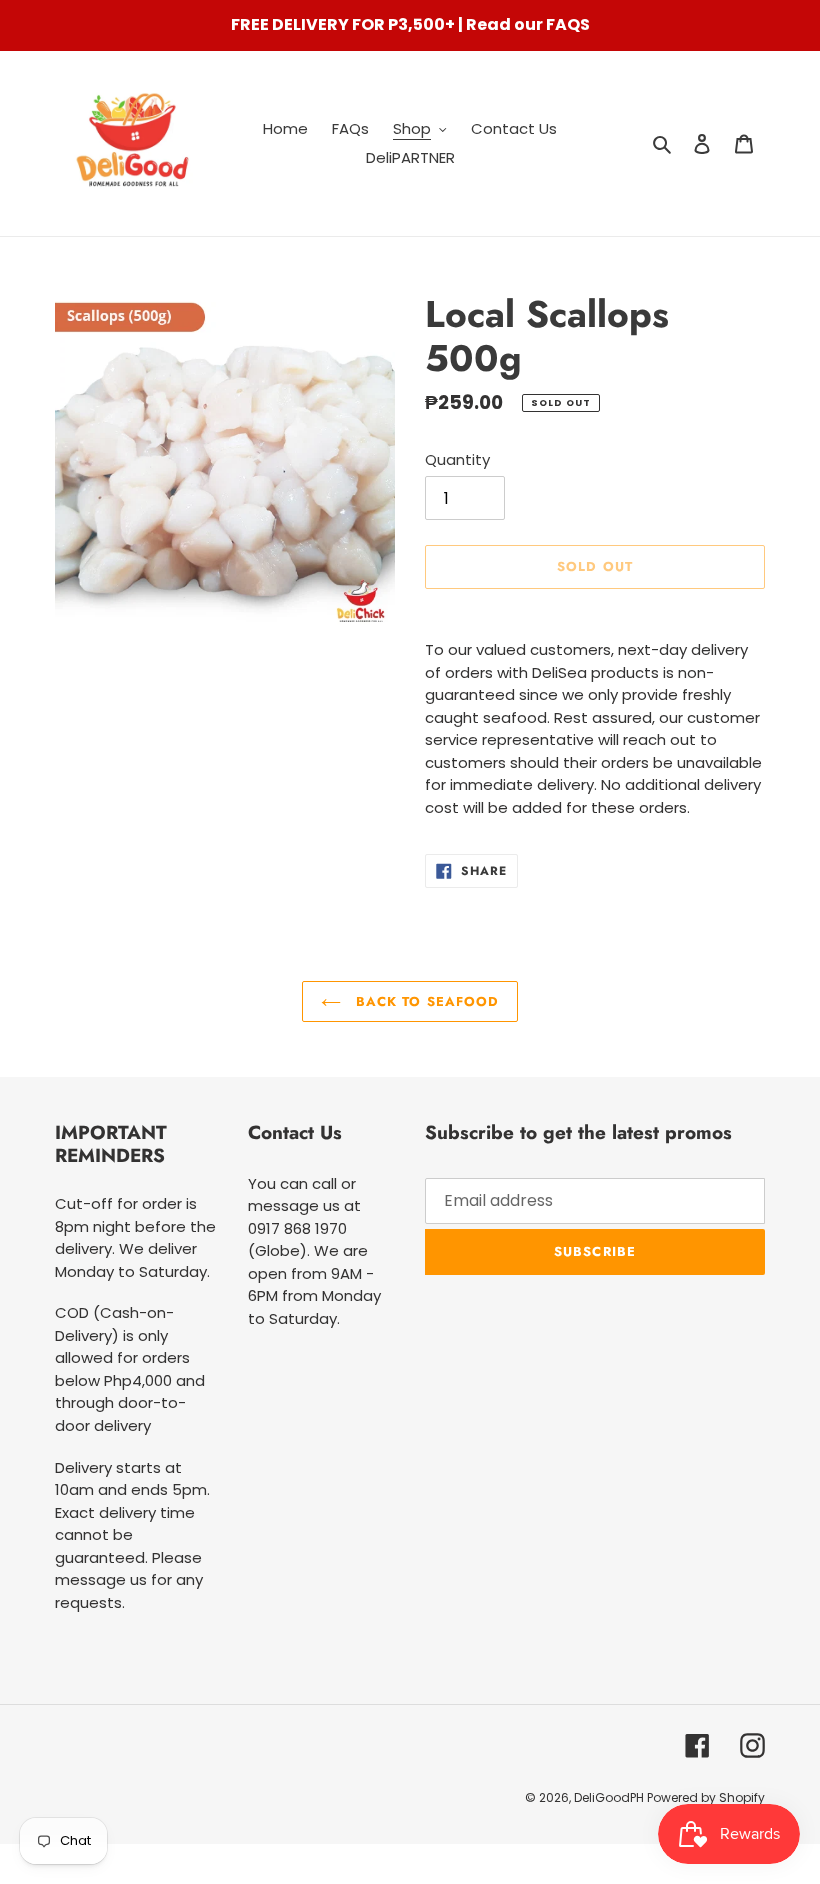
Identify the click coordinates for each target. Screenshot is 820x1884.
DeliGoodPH (610, 1797)
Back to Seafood (425, 1001)
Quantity (457, 459)
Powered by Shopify (706, 1797)
